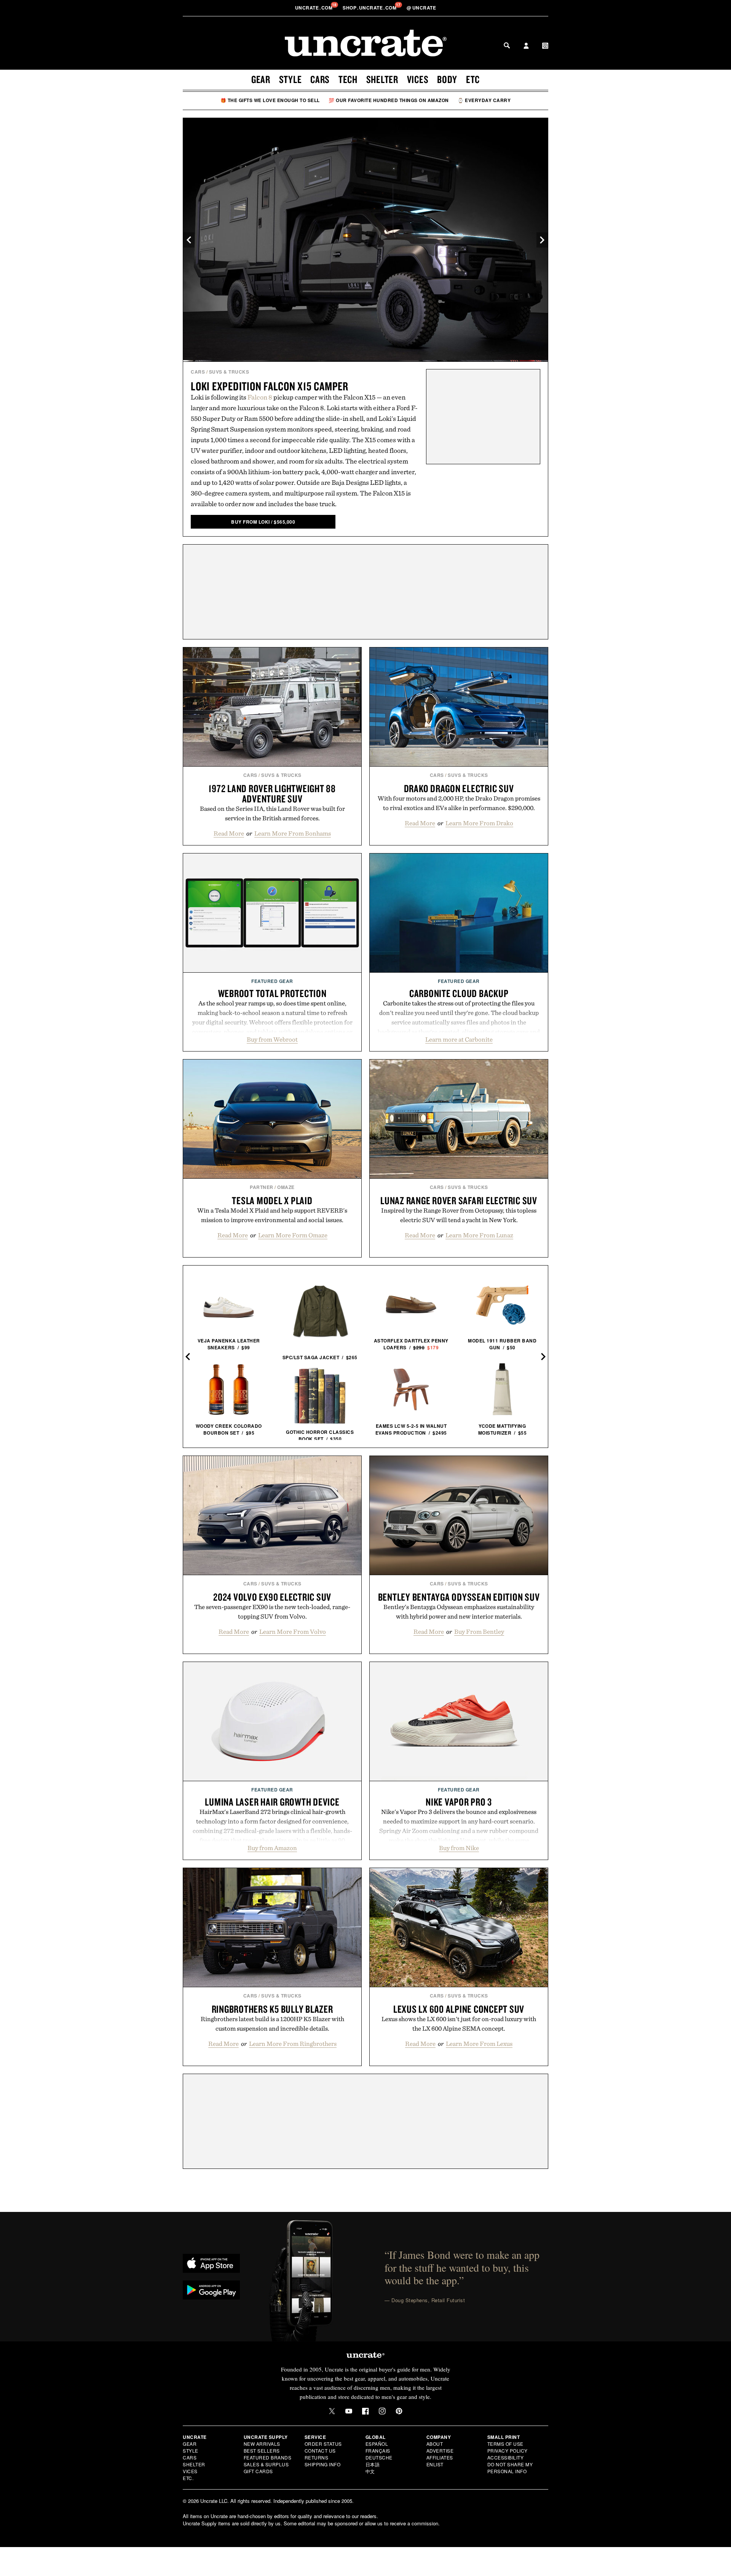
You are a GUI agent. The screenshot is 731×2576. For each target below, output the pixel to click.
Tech (348, 79)
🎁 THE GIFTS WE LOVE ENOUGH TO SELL (270, 100)
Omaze (286, 1187)
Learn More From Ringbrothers (293, 2044)
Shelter (382, 79)
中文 (370, 2471)
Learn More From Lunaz (479, 1235)
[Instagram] (382, 2411)
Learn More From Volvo (293, 1632)
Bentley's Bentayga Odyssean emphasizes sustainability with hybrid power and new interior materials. (459, 1612)
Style (290, 79)
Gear (261, 79)
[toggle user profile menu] (526, 46)
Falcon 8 (260, 397)
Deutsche (379, 2457)
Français (378, 2451)
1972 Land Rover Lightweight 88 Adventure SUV (272, 793)
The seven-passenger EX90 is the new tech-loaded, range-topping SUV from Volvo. (272, 1612)
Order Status (323, 2444)
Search (507, 45)
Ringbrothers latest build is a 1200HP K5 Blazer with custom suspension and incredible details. (272, 2024)
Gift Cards (258, 2471)
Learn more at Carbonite (459, 1039)
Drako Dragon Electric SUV (459, 788)
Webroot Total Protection (272, 993)
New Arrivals (262, 2444)
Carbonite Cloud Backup (459, 993)
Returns (317, 2457)
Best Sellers (262, 2451)
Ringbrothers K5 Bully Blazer (272, 2009)
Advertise (440, 2451)
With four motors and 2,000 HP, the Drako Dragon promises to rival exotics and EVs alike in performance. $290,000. (459, 803)
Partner (262, 1187)
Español (377, 2444)
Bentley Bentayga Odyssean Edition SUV (459, 1597)
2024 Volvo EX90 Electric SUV (272, 1597)
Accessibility (506, 2457)
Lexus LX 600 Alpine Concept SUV (459, 2009)
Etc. (188, 2478)
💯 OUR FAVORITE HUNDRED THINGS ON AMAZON (389, 100)
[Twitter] (332, 2411)
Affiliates (440, 2457)
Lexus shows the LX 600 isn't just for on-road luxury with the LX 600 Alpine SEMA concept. (459, 2024)
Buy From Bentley (479, 1632)
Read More (229, 833)
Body (447, 79)
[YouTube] (349, 2411)
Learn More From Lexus (479, 2044)
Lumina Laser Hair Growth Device (272, 1802)
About (435, 2444)
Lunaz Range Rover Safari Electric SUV (459, 1200)
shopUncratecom (370, 8)
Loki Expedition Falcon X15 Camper (270, 386)
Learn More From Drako (479, 823)
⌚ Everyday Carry (484, 100)
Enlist (435, 2464)
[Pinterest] (399, 2411)
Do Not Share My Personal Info (510, 2468)
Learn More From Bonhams (293, 833)
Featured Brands (268, 2457)
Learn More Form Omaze (293, 1235)
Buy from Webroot (272, 1039)
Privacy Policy (508, 2451)
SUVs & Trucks (229, 372)
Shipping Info (323, 2464)
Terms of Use (505, 2444)
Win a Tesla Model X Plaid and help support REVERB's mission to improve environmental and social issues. (272, 1215)
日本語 (373, 2464)
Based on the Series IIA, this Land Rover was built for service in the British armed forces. (272, 813)
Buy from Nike (459, 1848)
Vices (418, 79)
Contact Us (320, 2451)
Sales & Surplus (266, 2464)
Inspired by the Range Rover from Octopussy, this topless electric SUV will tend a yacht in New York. (459, 1215)
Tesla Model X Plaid (272, 1200)
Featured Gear (272, 981)
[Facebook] (365, 2411)
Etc (473, 79)
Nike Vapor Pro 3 (459, 1802)
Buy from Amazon (272, 1848)
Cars (320, 79)
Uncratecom (314, 8)
